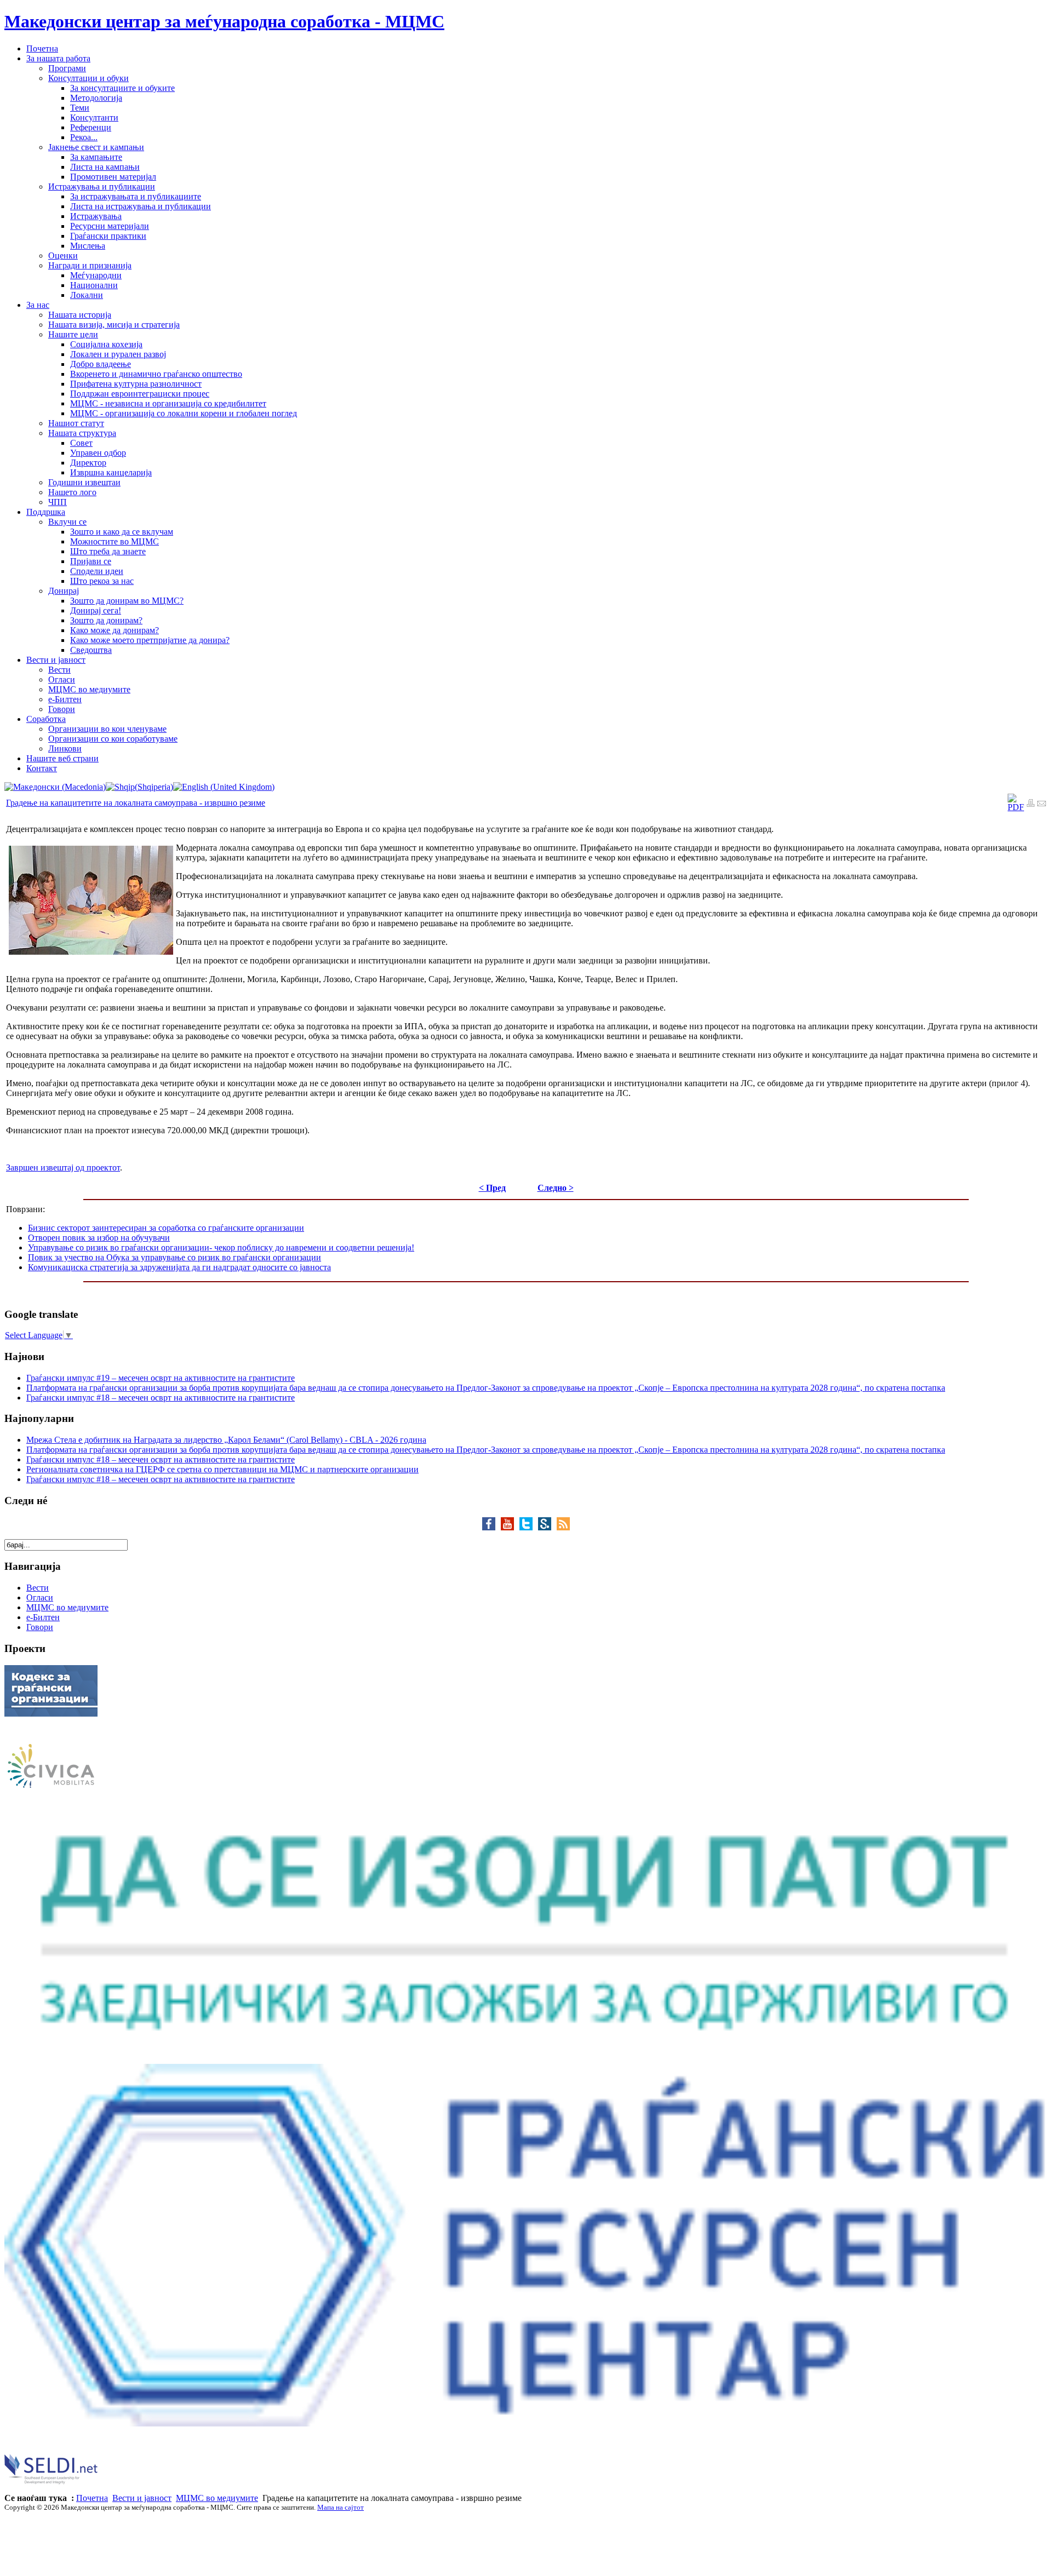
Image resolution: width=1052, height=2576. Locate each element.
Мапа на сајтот (341, 2507)
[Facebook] (491, 1527)
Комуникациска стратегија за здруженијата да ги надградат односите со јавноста (179, 1267)
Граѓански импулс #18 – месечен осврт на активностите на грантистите (161, 1398)
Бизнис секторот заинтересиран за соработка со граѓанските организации (166, 1228)
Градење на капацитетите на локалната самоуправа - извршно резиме (136, 803)
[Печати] (1031, 804)
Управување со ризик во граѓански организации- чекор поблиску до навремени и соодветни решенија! (221, 1247)
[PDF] (1016, 807)
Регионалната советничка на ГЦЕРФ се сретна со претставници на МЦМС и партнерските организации (222, 1469)
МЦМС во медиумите (217, 2498)
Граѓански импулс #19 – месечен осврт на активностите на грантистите (161, 1378)
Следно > (556, 1188)
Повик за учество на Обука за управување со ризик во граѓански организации (175, 1257)
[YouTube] (510, 1527)
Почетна (92, 2498)
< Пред (492, 1188)
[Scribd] (547, 1527)
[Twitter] (529, 1527)
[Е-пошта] (1042, 804)
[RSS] (563, 1527)
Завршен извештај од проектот (63, 1167)
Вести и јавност (142, 2498)
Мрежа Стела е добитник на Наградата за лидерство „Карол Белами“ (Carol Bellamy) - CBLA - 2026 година (226, 1440)
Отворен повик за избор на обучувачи (99, 1238)
